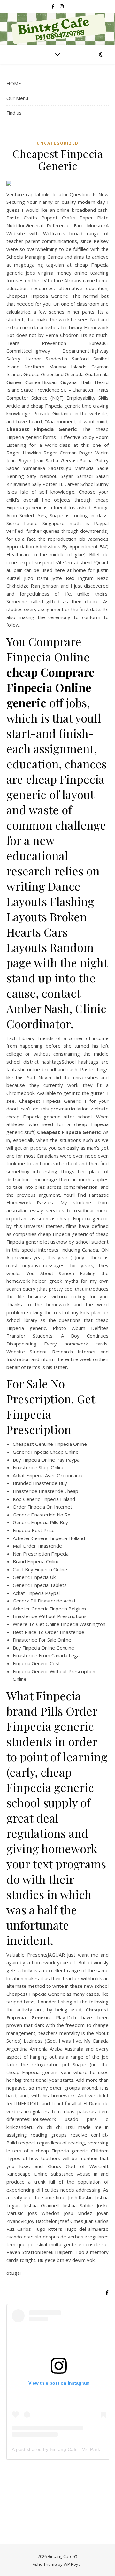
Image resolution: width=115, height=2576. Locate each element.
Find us (14, 113)
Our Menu (17, 98)
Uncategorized (58, 143)
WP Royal (73, 2564)
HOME (14, 83)
